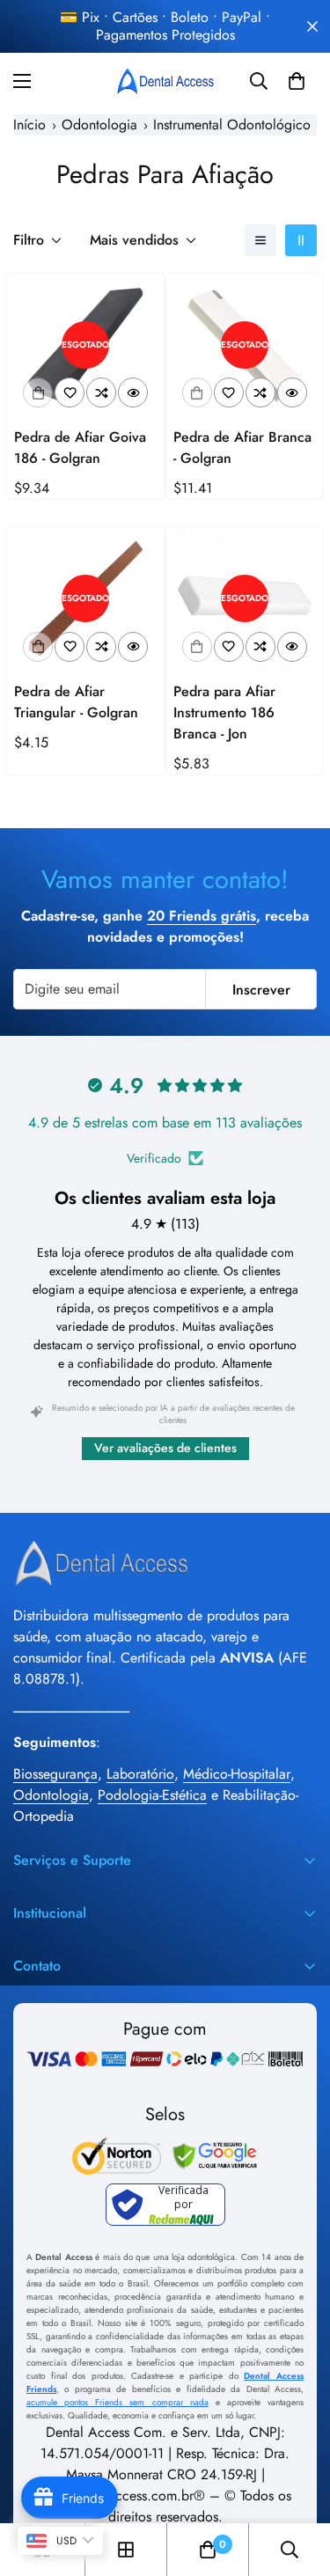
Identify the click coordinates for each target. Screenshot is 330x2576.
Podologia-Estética (152, 1795)
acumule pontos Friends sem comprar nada (117, 2402)
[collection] (126, 2550)
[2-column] (301, 240)
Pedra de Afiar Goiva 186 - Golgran (80, 448)
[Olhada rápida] (133, 393)
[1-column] (260, 240)
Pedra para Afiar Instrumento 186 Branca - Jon (224, 712)
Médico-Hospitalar (237, 1774)
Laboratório (140, 1774)
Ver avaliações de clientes (165, 1448)
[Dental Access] (165, 81)
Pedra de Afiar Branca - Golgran (242, 448)
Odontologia (51, 1795)
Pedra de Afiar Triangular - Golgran (76, 702)
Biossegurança (55, 1774)
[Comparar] (101, 393)
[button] (297, 81)
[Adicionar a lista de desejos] (70, 393)
